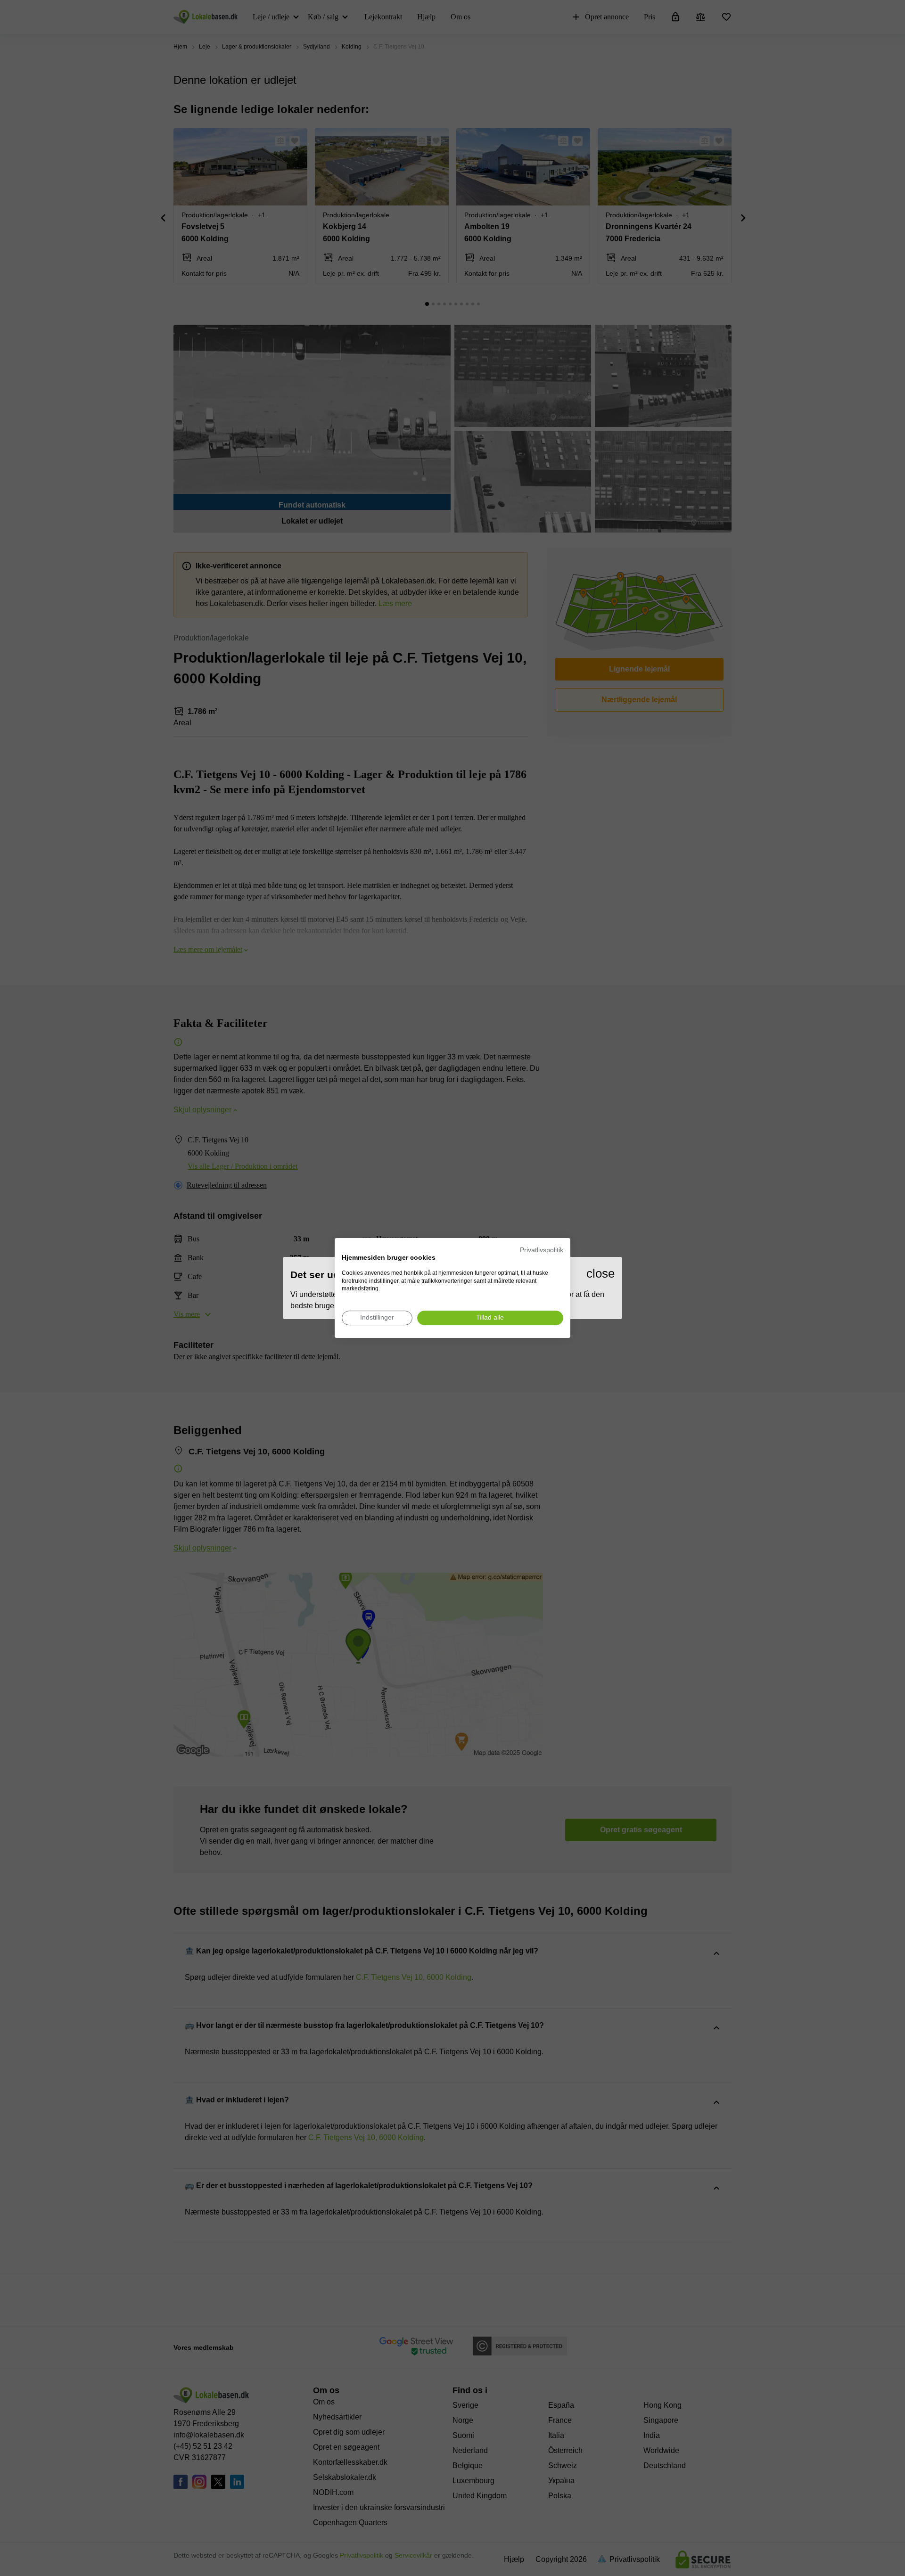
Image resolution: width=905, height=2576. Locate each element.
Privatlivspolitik (542, 1250)
